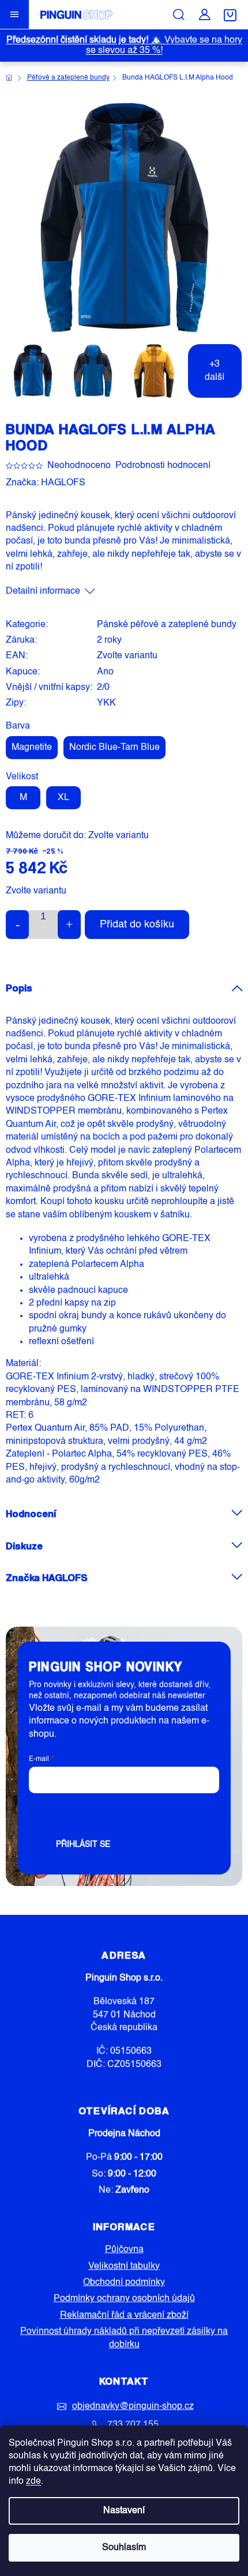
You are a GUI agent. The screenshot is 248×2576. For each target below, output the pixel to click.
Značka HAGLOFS (47, 1577)
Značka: (46, 483)
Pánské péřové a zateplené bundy (167, 625)
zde (33, 2481)
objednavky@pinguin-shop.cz (133, 2407)
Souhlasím (124, 2548)
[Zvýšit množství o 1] (69, 925)
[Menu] (14, 14)
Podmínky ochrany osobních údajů (124, 2299)
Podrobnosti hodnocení (163, 466)
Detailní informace (43, 591)
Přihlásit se (83, 1845)
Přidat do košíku (137, 925)
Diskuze (24, 1546)
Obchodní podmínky (124, 2283)
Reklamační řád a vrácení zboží (124, 2315)
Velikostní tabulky (124, 2266)
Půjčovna (124, 2250)
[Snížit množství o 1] (17, 925)
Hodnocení (31, 1513)
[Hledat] (179, 14)
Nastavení (124, 2511)
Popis (19, 988)
